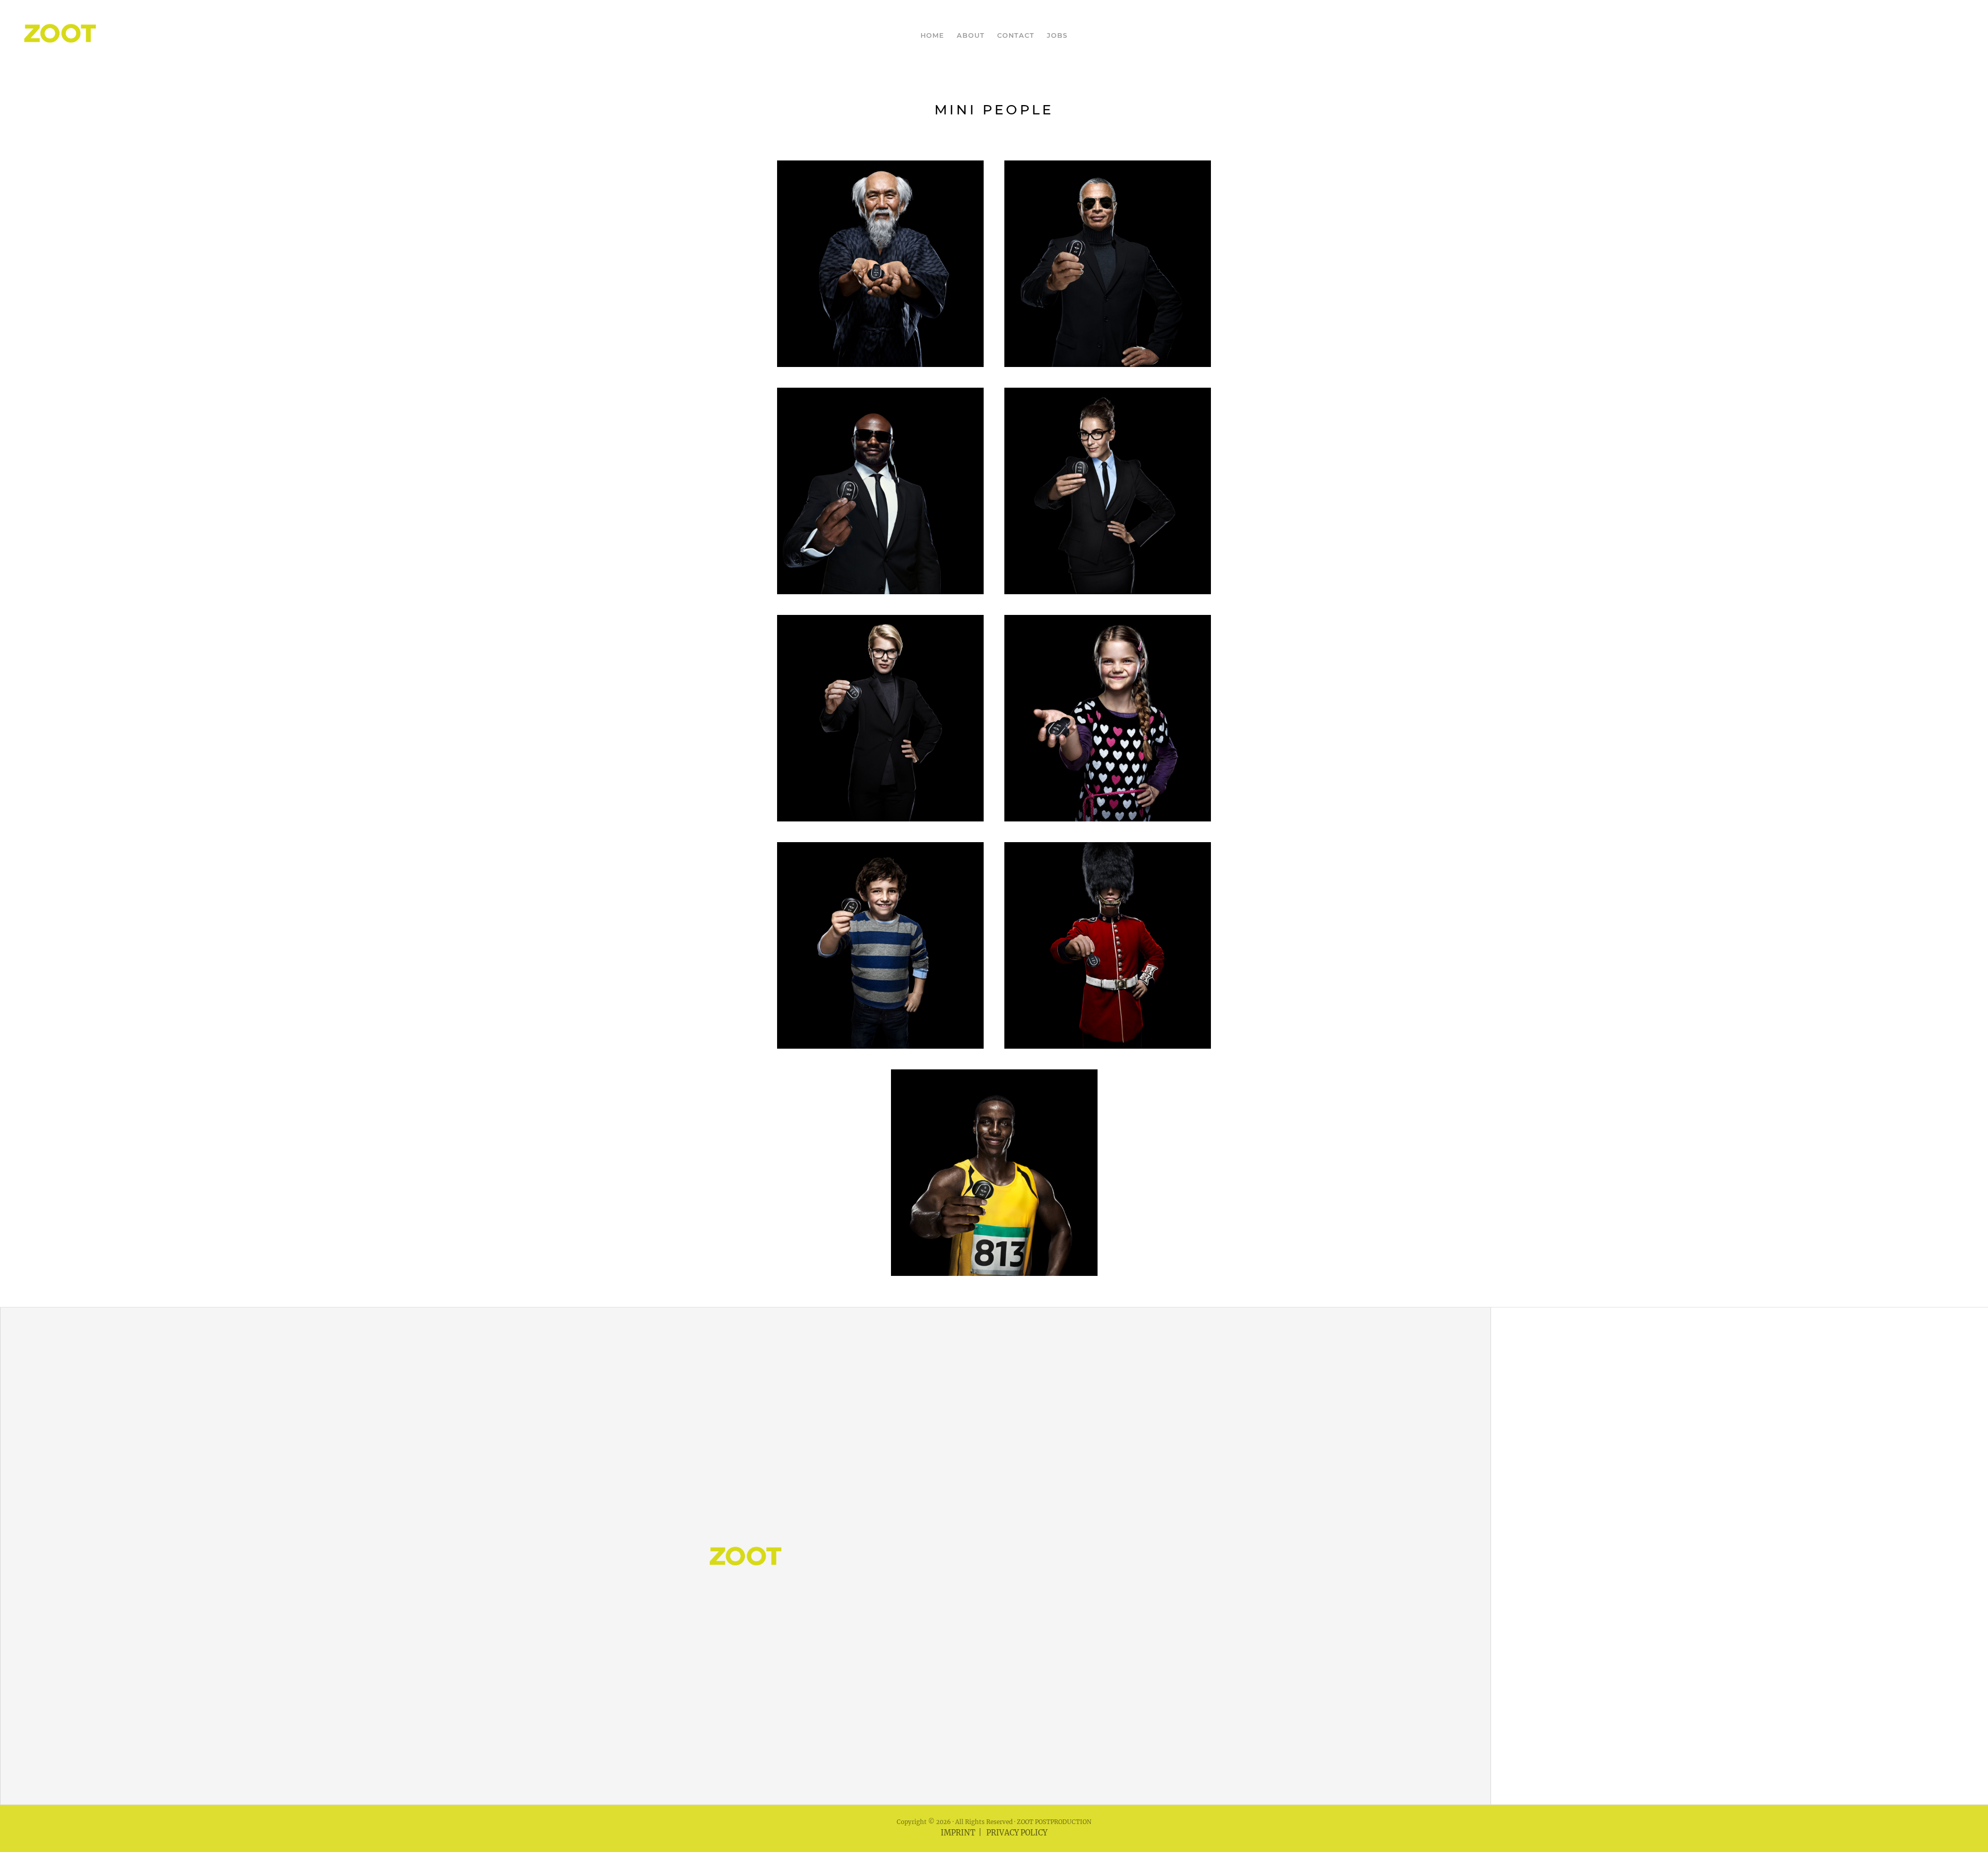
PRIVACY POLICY (1017, 1833)
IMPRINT (958, 1833)
